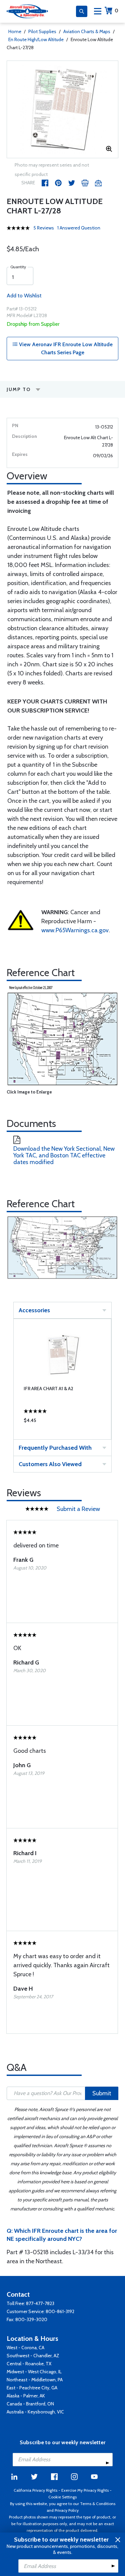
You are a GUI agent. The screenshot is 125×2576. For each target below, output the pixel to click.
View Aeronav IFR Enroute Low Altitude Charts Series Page (65, 348)
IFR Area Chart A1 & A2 (48, 1389)
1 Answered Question (79, 228)
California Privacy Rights (35, 2490)
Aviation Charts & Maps (87, 31)
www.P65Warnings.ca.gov (75, 930)
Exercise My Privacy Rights (85, 2490)
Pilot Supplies (42, 31)
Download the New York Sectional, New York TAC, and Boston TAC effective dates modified (64, 1155)
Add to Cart (62, 1422)
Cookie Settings (62, 2497)
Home (15, 31)
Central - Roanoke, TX (29, 2364)
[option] (62, 109)
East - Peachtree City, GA (32, 2388)
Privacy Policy (67, 2510)
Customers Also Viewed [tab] (50, 1464)
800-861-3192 (60, 2311)
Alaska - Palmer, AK (26, 2396)
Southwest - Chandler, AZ (33, 2356)
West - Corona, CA (25, 2348)
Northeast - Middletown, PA (35, 2380)
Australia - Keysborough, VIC (35, 2412)
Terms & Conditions (98, 2504)
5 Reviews (44, 228)
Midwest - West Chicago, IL (34, 2372)
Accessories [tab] (34, 1310)
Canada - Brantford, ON (30, 2404)
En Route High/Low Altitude (36, 39)
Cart (116, 11)
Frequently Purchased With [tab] (55, 1448)
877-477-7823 (40, 2303)
